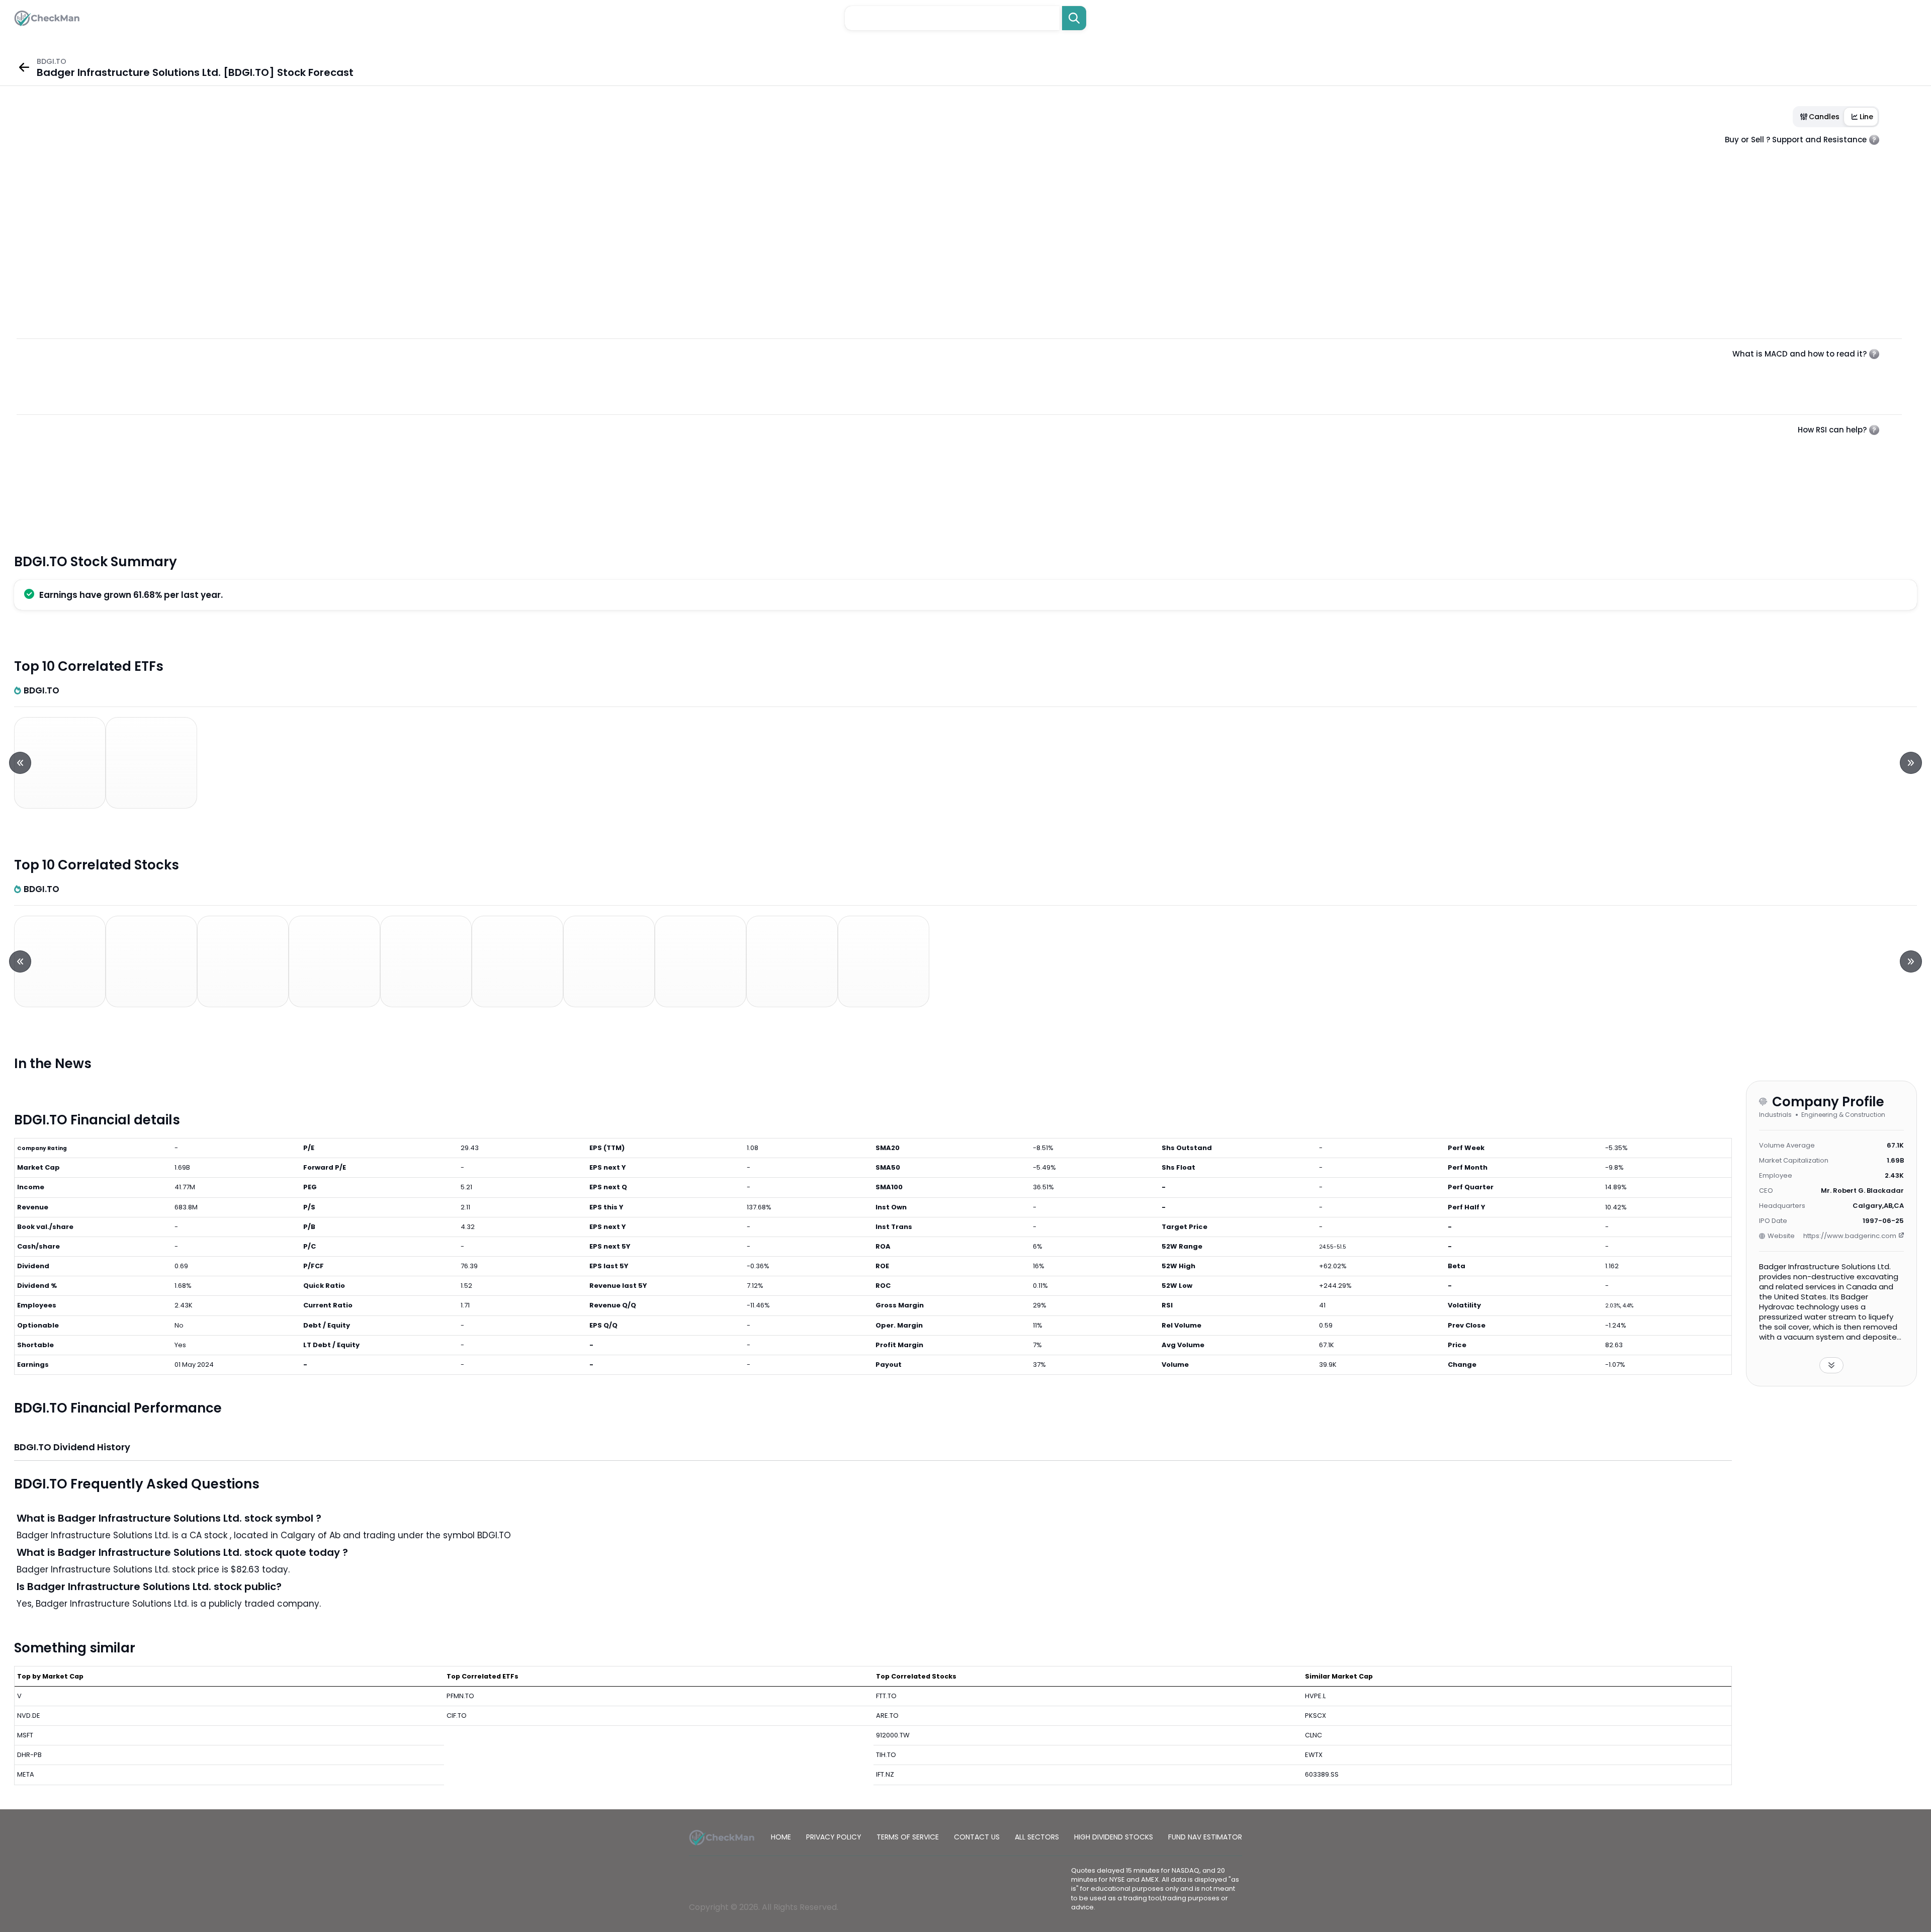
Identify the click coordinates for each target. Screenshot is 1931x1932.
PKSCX (1315, 1716)
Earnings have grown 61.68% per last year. (131, 595)
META (26, 1774)
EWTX (1314, 1755)
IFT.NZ (885, 1774)
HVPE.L (1315, 1696)
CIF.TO (457, 1716)
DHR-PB (29, 1755)
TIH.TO (886, 1755)
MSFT (25, 1735)
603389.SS (1322, 1774)
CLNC (1313, 1735)
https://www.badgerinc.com (1850, 1236)
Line (1866, 117)
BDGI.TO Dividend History (72, 1447)
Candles (1824, 117)
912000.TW (893, 1735)
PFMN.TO (460, 1696)
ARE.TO (887, 1716)
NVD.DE (29, 1716)
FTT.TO (886, 1696)
